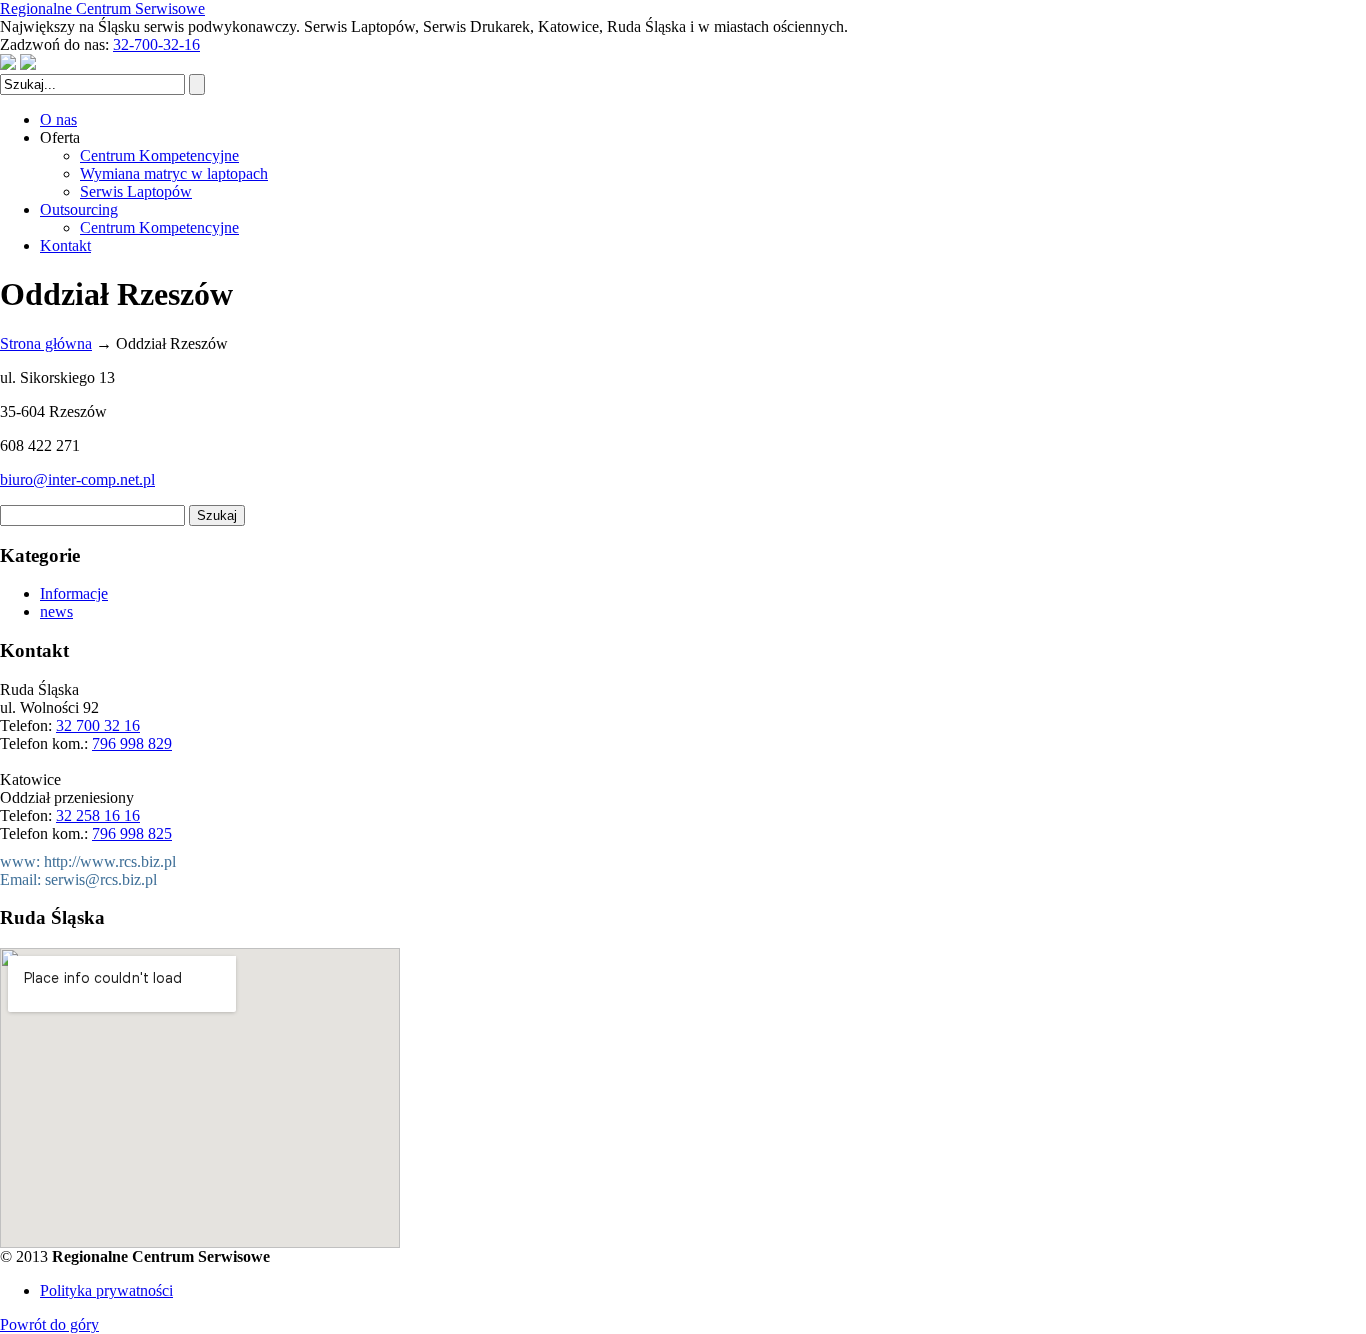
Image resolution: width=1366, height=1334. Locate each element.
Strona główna (46, 343)
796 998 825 (132, 833)
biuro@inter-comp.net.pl (77, 479)
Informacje (74, 593)
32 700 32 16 (98, 725)
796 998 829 (132, 743)
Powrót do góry (49, 1324)
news (56, 611)
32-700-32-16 (156, 44)
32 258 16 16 (98, 815)
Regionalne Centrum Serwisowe (102, 8)
